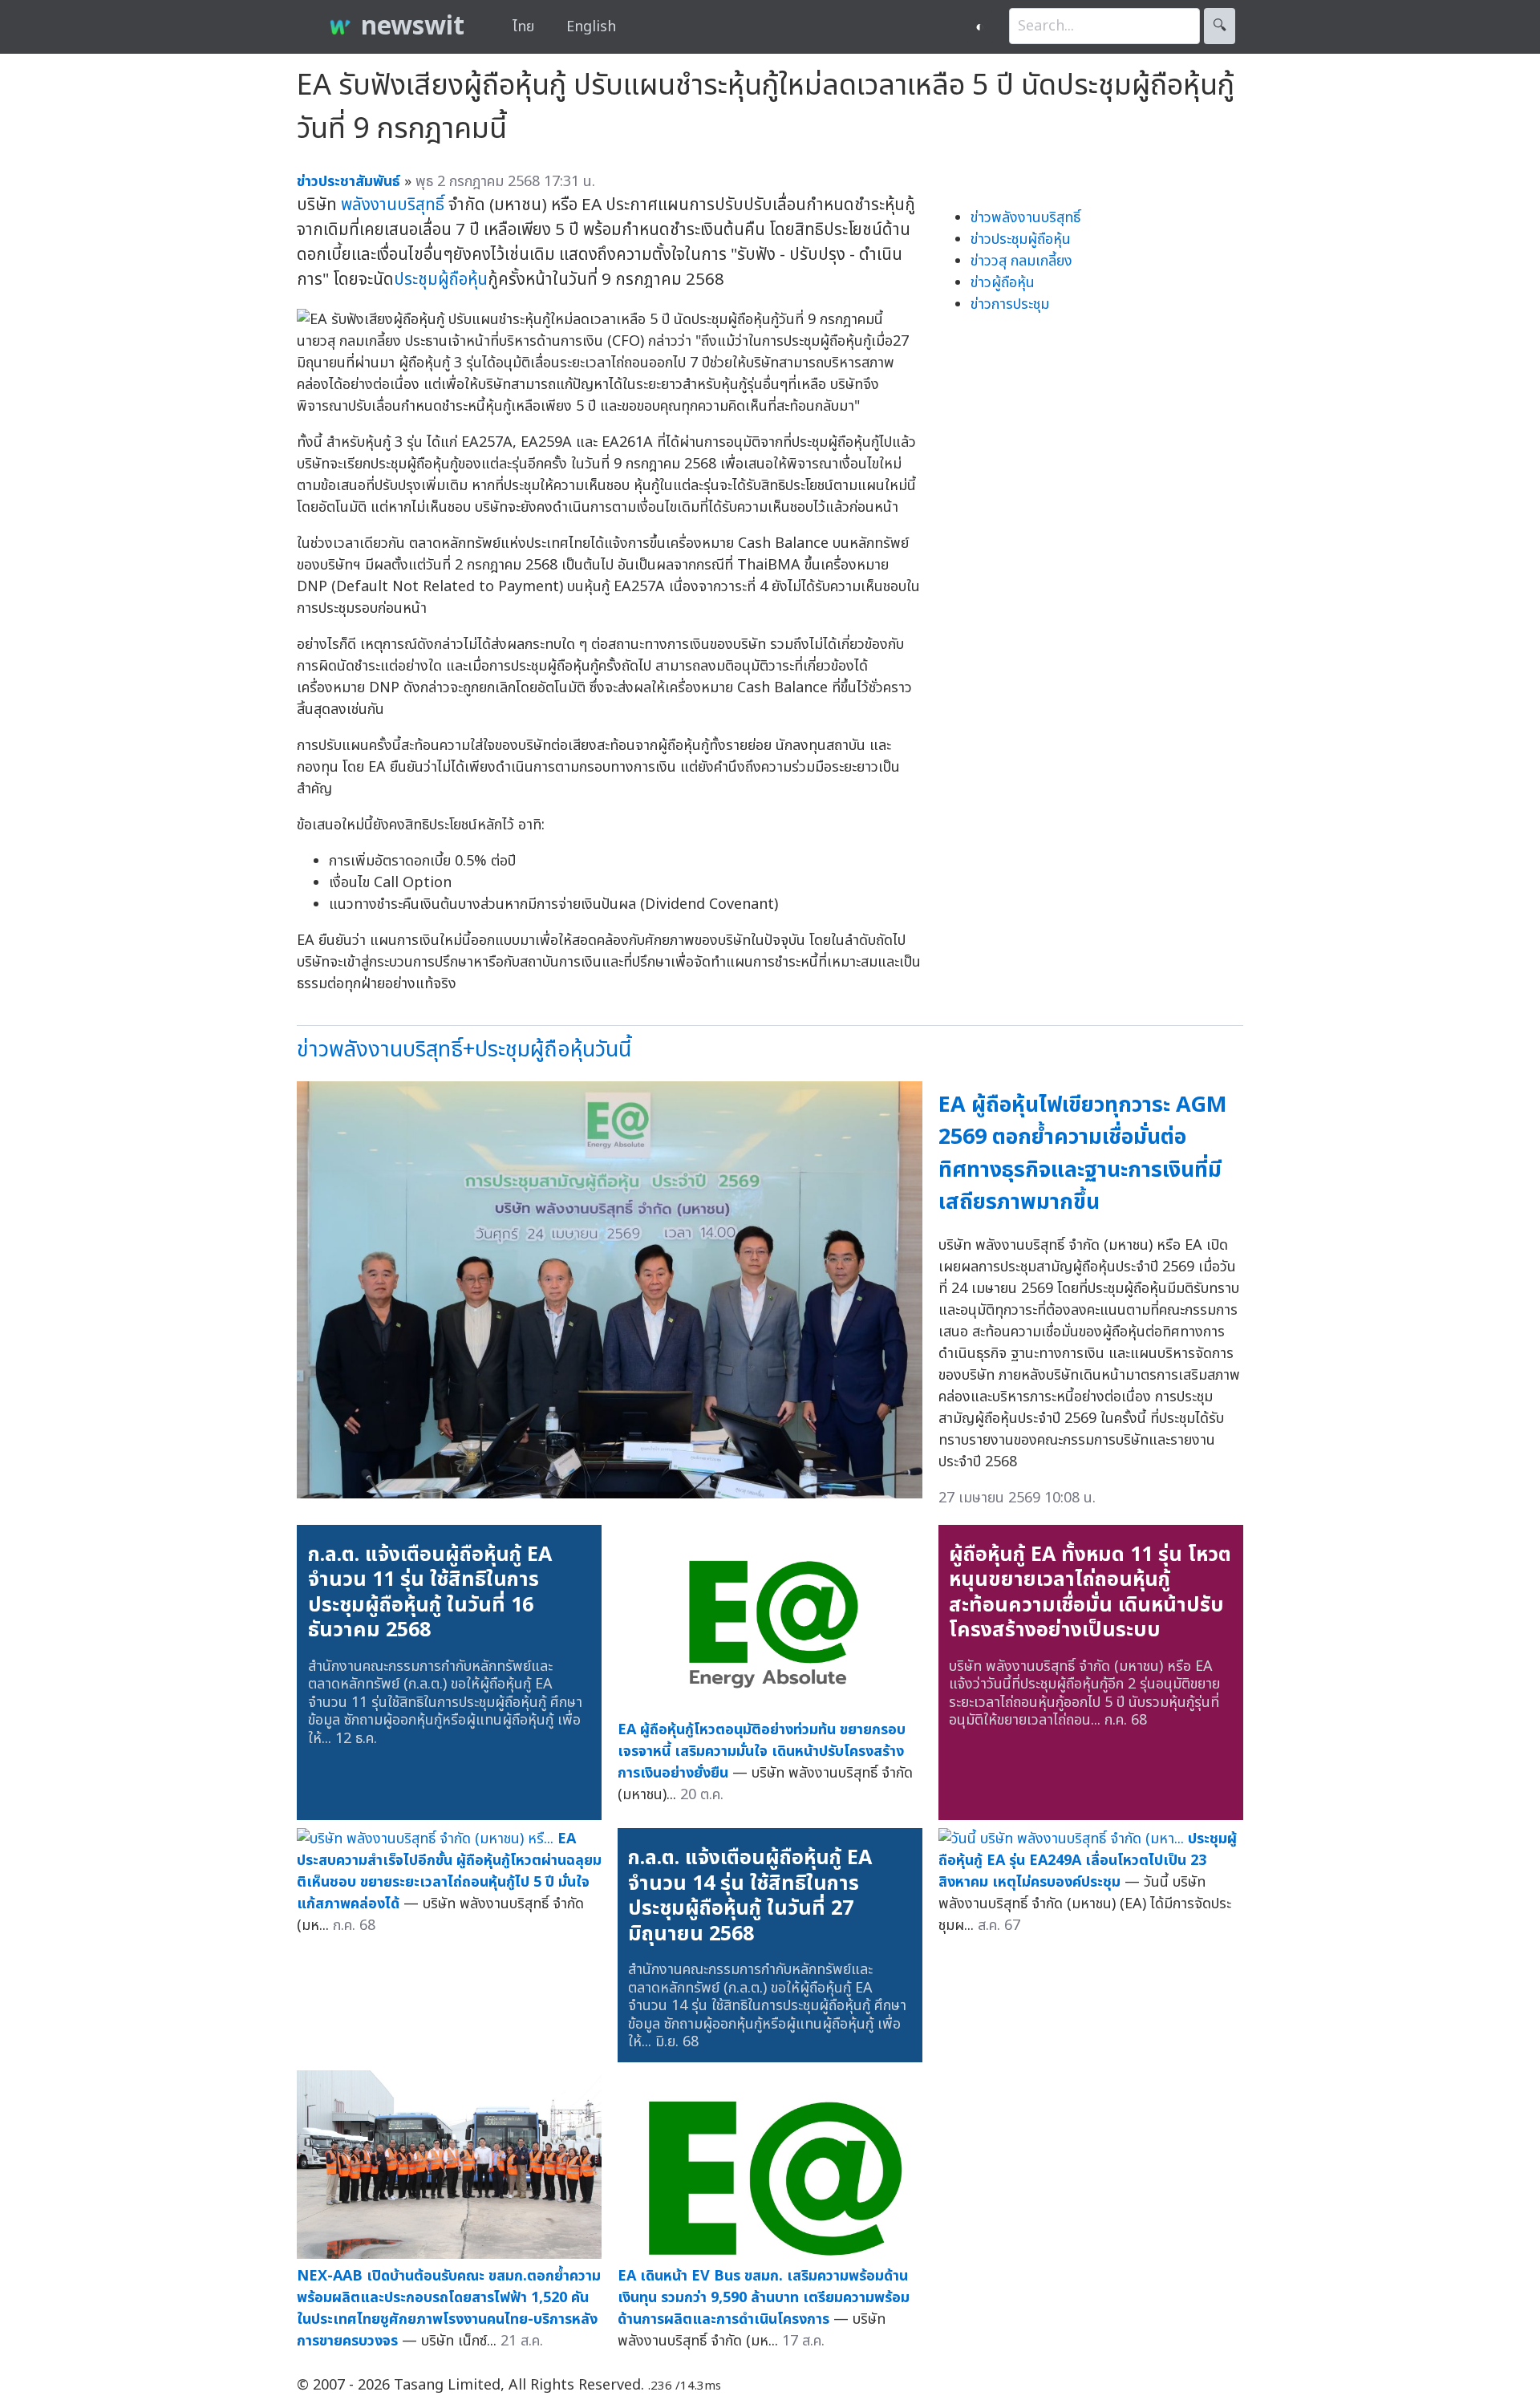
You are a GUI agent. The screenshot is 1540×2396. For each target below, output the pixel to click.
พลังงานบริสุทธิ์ (393, 205)
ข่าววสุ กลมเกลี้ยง (1021, 261)
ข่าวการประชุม (1010, 304)
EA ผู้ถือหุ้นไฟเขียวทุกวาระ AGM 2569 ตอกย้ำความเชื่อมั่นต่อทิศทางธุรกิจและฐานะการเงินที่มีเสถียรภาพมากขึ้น (1082, 1154)
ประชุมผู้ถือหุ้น (441, 280)
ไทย (523, 27)
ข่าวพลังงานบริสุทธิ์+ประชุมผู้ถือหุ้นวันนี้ (464, 1050)
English (591, 27)
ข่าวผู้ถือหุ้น (1003, 283)
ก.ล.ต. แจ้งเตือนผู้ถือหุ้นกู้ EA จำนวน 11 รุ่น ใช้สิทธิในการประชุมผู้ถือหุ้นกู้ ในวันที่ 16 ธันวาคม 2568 (430, 1593)
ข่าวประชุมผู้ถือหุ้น (1021, 239)
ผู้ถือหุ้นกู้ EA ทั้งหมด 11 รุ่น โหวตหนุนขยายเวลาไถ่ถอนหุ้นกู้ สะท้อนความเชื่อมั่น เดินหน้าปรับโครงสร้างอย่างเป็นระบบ (1090, 1593)
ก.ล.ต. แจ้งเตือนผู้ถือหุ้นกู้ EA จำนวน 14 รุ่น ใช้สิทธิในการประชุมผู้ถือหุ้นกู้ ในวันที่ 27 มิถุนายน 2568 (750, 1896)
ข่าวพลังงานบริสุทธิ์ (1025, 218)
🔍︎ (1220, 26)
